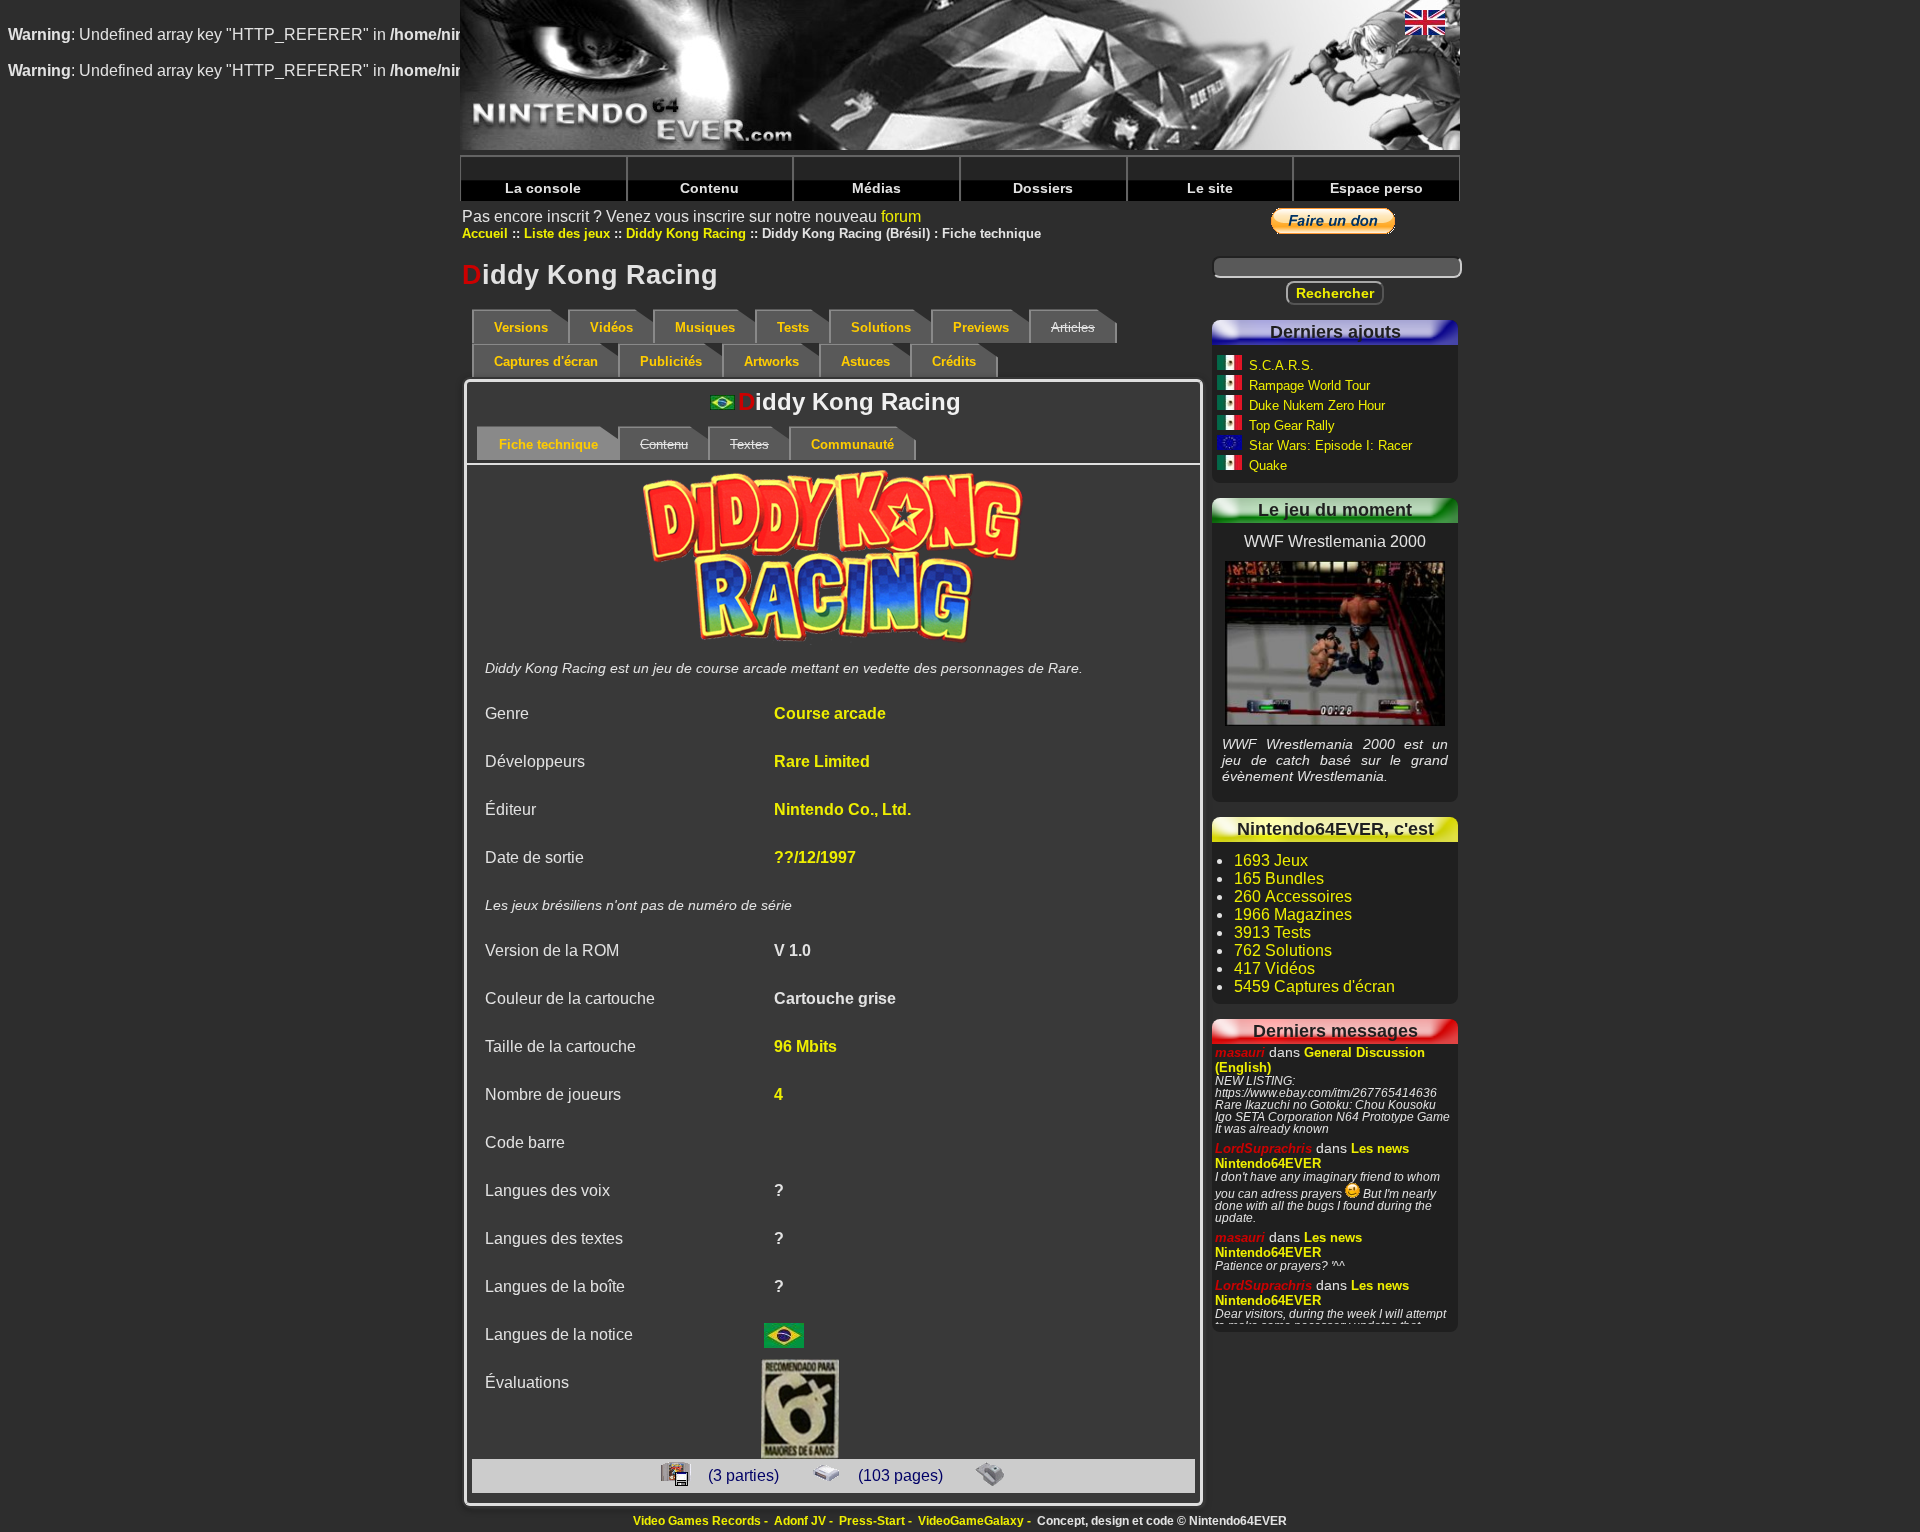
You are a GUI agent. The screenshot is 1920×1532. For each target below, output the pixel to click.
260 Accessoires (1293, 896)
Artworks (771, 361)
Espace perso (1376, 188)
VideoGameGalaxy (971, 1521)
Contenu (709, 188)
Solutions (881, 327)
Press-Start (872, 1521)
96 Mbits (805, 1046)
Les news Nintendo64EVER (1312, 1156)
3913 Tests (1272, 932)
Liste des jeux (567, 233)
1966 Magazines (1293, 914)
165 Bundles (1279, 878)
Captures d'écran (546, 361)
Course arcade (830, 713)
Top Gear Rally (1292, 425)
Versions (521, 327)
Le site (1210, 188)
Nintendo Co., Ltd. (842, 809)
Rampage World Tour (1309, 385)
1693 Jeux (1271, 860)
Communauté (852, 444)
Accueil (485, 233)
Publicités (671, 361)
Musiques (705, 327)
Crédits (954, 361)
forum (901, 216)
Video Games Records (697, 1521)
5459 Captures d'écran (1314, 986)
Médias (876, 188)
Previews (981, 327)
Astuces (865, 361)
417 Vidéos (1274, 968)
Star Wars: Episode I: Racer (1330, 445)
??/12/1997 (815, 857)
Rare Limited (822, 761)
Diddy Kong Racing (686, 233)
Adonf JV (800, 1521)
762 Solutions (1283, 950)
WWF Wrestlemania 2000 (1335, 643)
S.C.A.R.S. (1281, 365)
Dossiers (1043, 188)
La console (543, 188)
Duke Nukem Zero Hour (1317, 405)
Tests (793, 327)
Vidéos (611, 327)
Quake (1268, 465)
